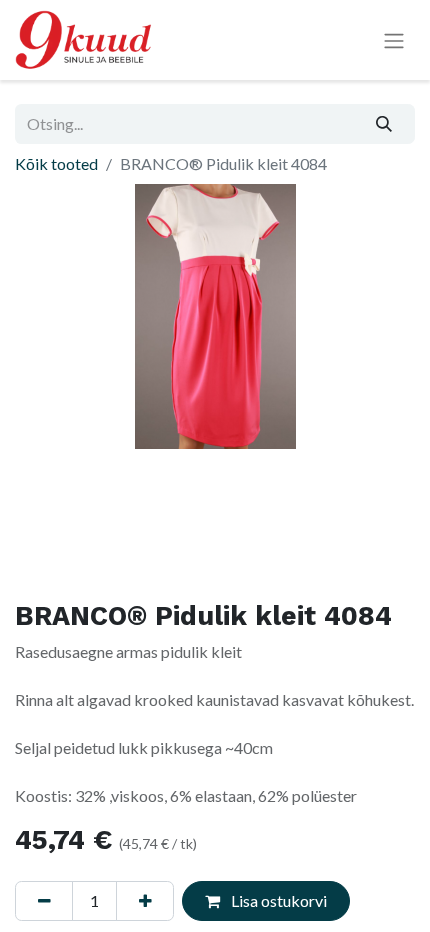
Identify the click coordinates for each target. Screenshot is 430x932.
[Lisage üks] (145, 901)
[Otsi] (384, 124)
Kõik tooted (56, 163)
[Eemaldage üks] (44, 901)
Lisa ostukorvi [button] (277, 900)
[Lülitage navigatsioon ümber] (394, 40)
